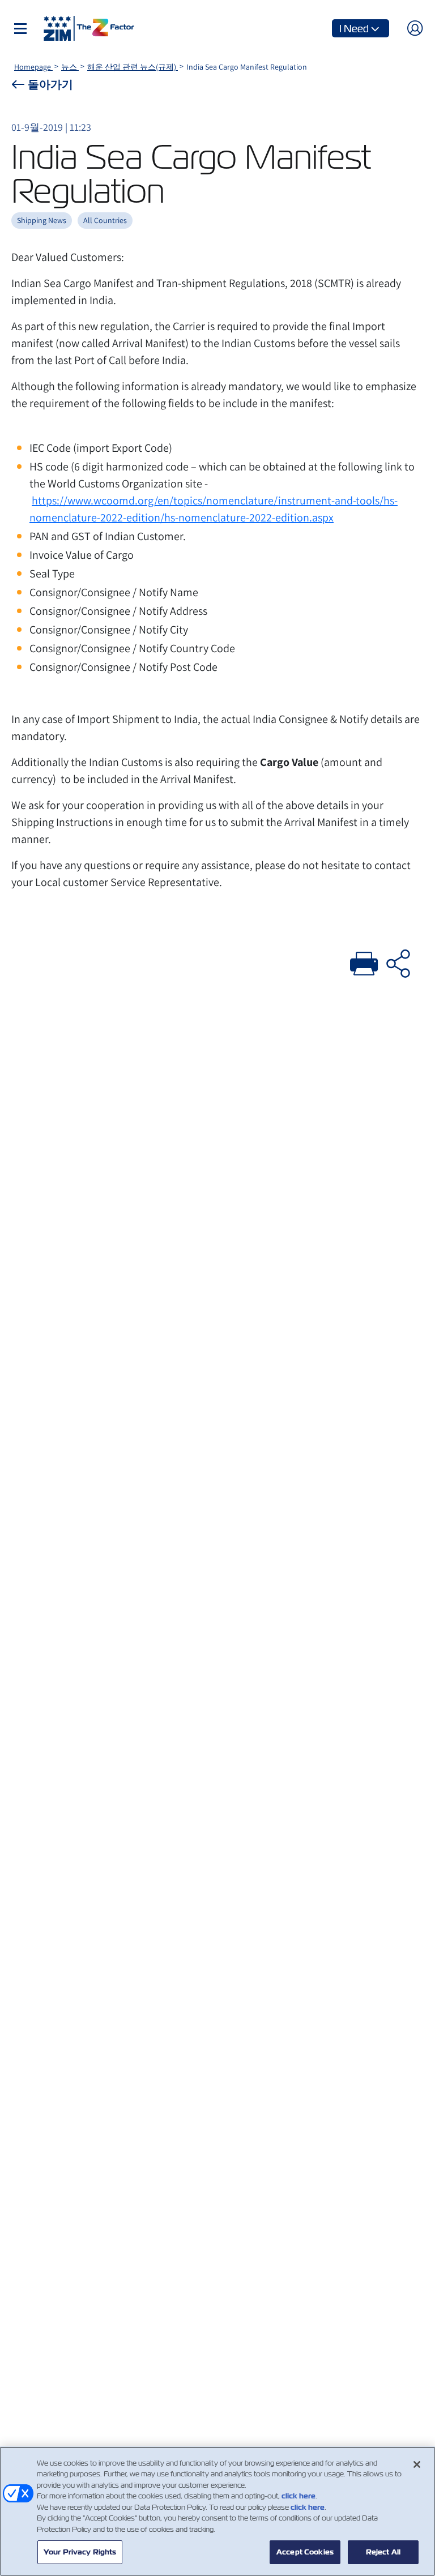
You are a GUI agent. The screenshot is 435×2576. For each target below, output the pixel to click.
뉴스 (70, 67)
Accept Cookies (305, 2552)
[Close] (417, 2464)
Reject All (383, 2552)
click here (298, 2496)
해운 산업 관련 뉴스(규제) (133, 67)
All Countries (105, 220)
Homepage (33, 67)
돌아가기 (50, 84)
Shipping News (42, 220)
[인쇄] (364, 962)
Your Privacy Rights (80, 2552)
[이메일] (398, 962)
